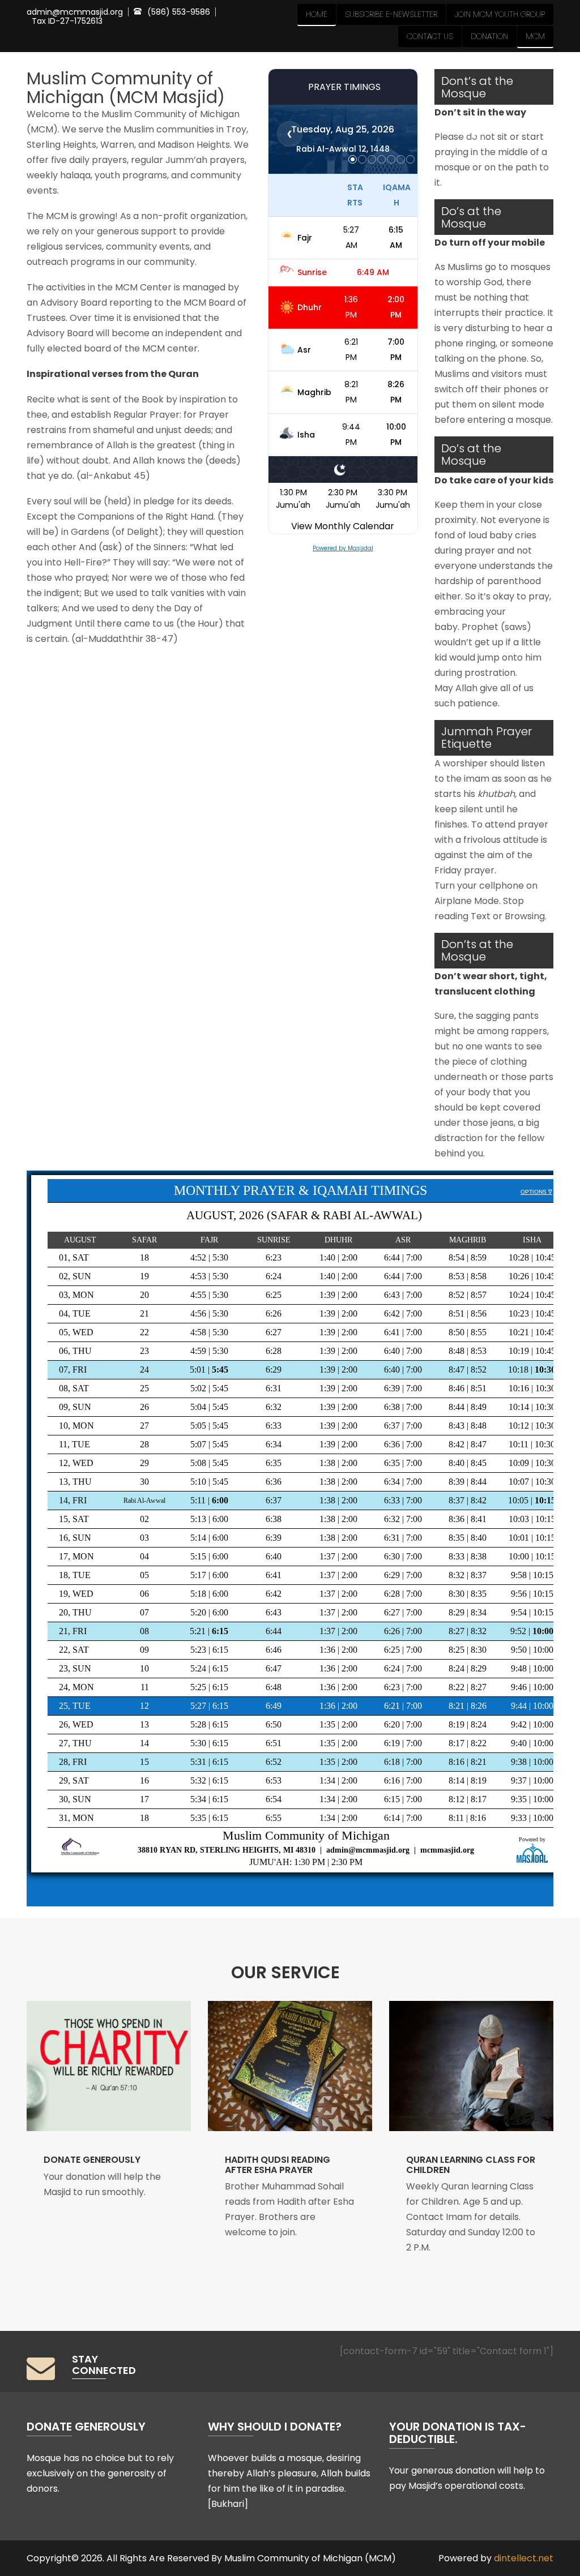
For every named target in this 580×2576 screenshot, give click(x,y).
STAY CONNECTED (104, 2365)
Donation (489, 36)
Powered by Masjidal (343, 548)
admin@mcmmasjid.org (75, 12)
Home (317, 14)
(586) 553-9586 (179, 12)
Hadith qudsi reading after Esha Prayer (278, 2165)
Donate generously (92, 2160)
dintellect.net (524, 2558)
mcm (535, 36)
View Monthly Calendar (343, 526)
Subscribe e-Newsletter (391, 14)
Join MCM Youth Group (500, 14)
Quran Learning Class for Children (471, 2165)
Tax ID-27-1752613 (67, 21)
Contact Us (430, 36)
